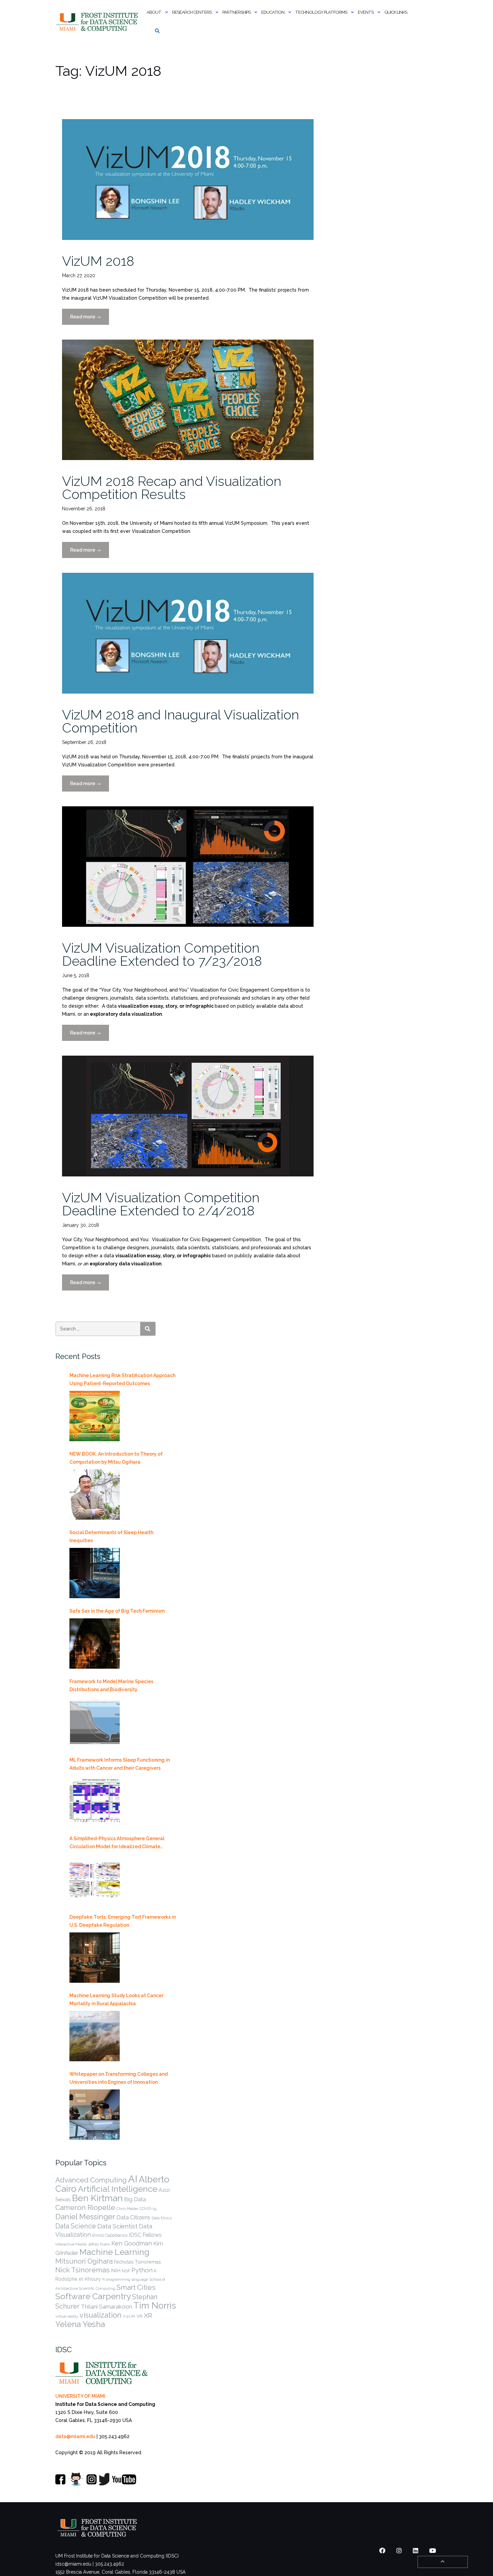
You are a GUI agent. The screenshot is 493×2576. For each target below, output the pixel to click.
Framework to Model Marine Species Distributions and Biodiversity (111, 1685)
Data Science (76, 2226)
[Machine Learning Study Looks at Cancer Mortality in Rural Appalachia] (95, 2036)
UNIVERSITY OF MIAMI (80, 2396)
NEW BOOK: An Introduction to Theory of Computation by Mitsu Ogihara (116, 1458)
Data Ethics (162, 2218)
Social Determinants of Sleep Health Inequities (111, 1536)
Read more (90, 319)
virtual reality (67, 2316)
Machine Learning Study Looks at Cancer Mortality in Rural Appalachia (116, 2000)
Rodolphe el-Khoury (78, 2279)
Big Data (135, 2199)
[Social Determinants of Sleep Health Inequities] (95, 1573)
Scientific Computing (97, 2288)
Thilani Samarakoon (106, 2307)
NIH (116, 2270)
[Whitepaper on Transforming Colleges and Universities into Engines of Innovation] (95, 2115)
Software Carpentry (93, 2296)
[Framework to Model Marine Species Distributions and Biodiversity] (95, 1722)
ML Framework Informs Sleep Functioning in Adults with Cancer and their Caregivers (120, 1764)
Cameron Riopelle (85, 2207)
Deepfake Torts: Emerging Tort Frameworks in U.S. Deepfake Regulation (123, 1921)
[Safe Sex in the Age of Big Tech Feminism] (95, 1644)
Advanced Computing (91, 2180)
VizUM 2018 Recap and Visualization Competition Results (172, 488)
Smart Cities (136, 2287)
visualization (100, 2315)
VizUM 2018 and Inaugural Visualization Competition (181, 721)
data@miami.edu (75, 2436)
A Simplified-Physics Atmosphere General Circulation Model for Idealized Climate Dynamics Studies (117, 1843)
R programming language (125, 2279)
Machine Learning (115, 2252)
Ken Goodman (132, 2243)
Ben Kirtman (97, 2198)
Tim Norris (155, 2306)
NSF (126, 2271)
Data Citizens (133, 2217)
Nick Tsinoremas (83, 2270)
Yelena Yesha (80, 2324)
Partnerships (236, 12)
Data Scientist (117, 2226)
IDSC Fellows (145, 2235)
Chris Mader (127, 2209)
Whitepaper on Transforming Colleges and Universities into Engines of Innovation (119, 2078)
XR (148, 2315)
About (154, 12)
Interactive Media (71, 2244)
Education (273, 12)
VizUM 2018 (98, 261)
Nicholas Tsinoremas (138, 2262)
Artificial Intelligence (118, 2189)
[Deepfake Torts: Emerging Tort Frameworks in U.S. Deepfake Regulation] (95, 1958)
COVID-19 (148, 2209)
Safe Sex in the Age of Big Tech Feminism (117, 1611)
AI (133, 2179)
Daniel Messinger (85, 2217)
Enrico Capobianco (110, 2235)
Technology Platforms (321, 12)
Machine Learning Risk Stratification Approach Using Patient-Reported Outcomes (122, 1379)
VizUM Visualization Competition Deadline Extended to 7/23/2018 (162, 954)
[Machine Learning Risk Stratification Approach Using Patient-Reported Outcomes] (95, 1416)
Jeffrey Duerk (99, 2244)
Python (142, 2270)
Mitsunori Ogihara (84, 2261)
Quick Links (396, 12)
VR (140, 2316)
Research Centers (192, 12)
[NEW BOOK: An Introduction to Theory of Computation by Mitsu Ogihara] (95, 1495)
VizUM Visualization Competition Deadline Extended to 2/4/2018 (161, 1204)
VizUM (129, 2316)
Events (366, 12)
